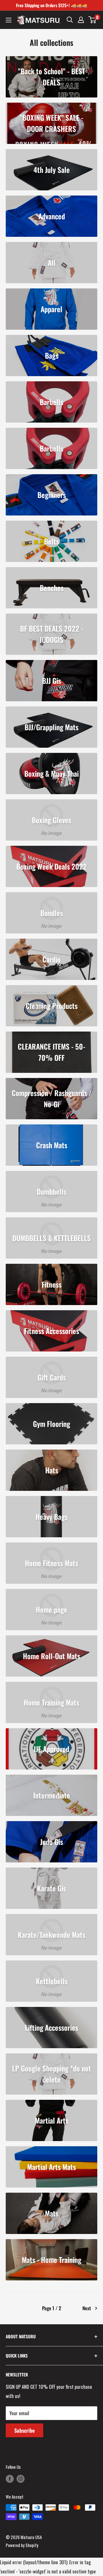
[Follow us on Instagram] (21, 2479)
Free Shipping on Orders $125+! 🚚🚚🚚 (52, 5)
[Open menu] (9, 20)
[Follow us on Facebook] (10, 2479)
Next (87, 2308)
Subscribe (24, 2430)
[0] (93, 20)
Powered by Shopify (22, 2545)
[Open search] (70, 20)
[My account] (81, 20)
